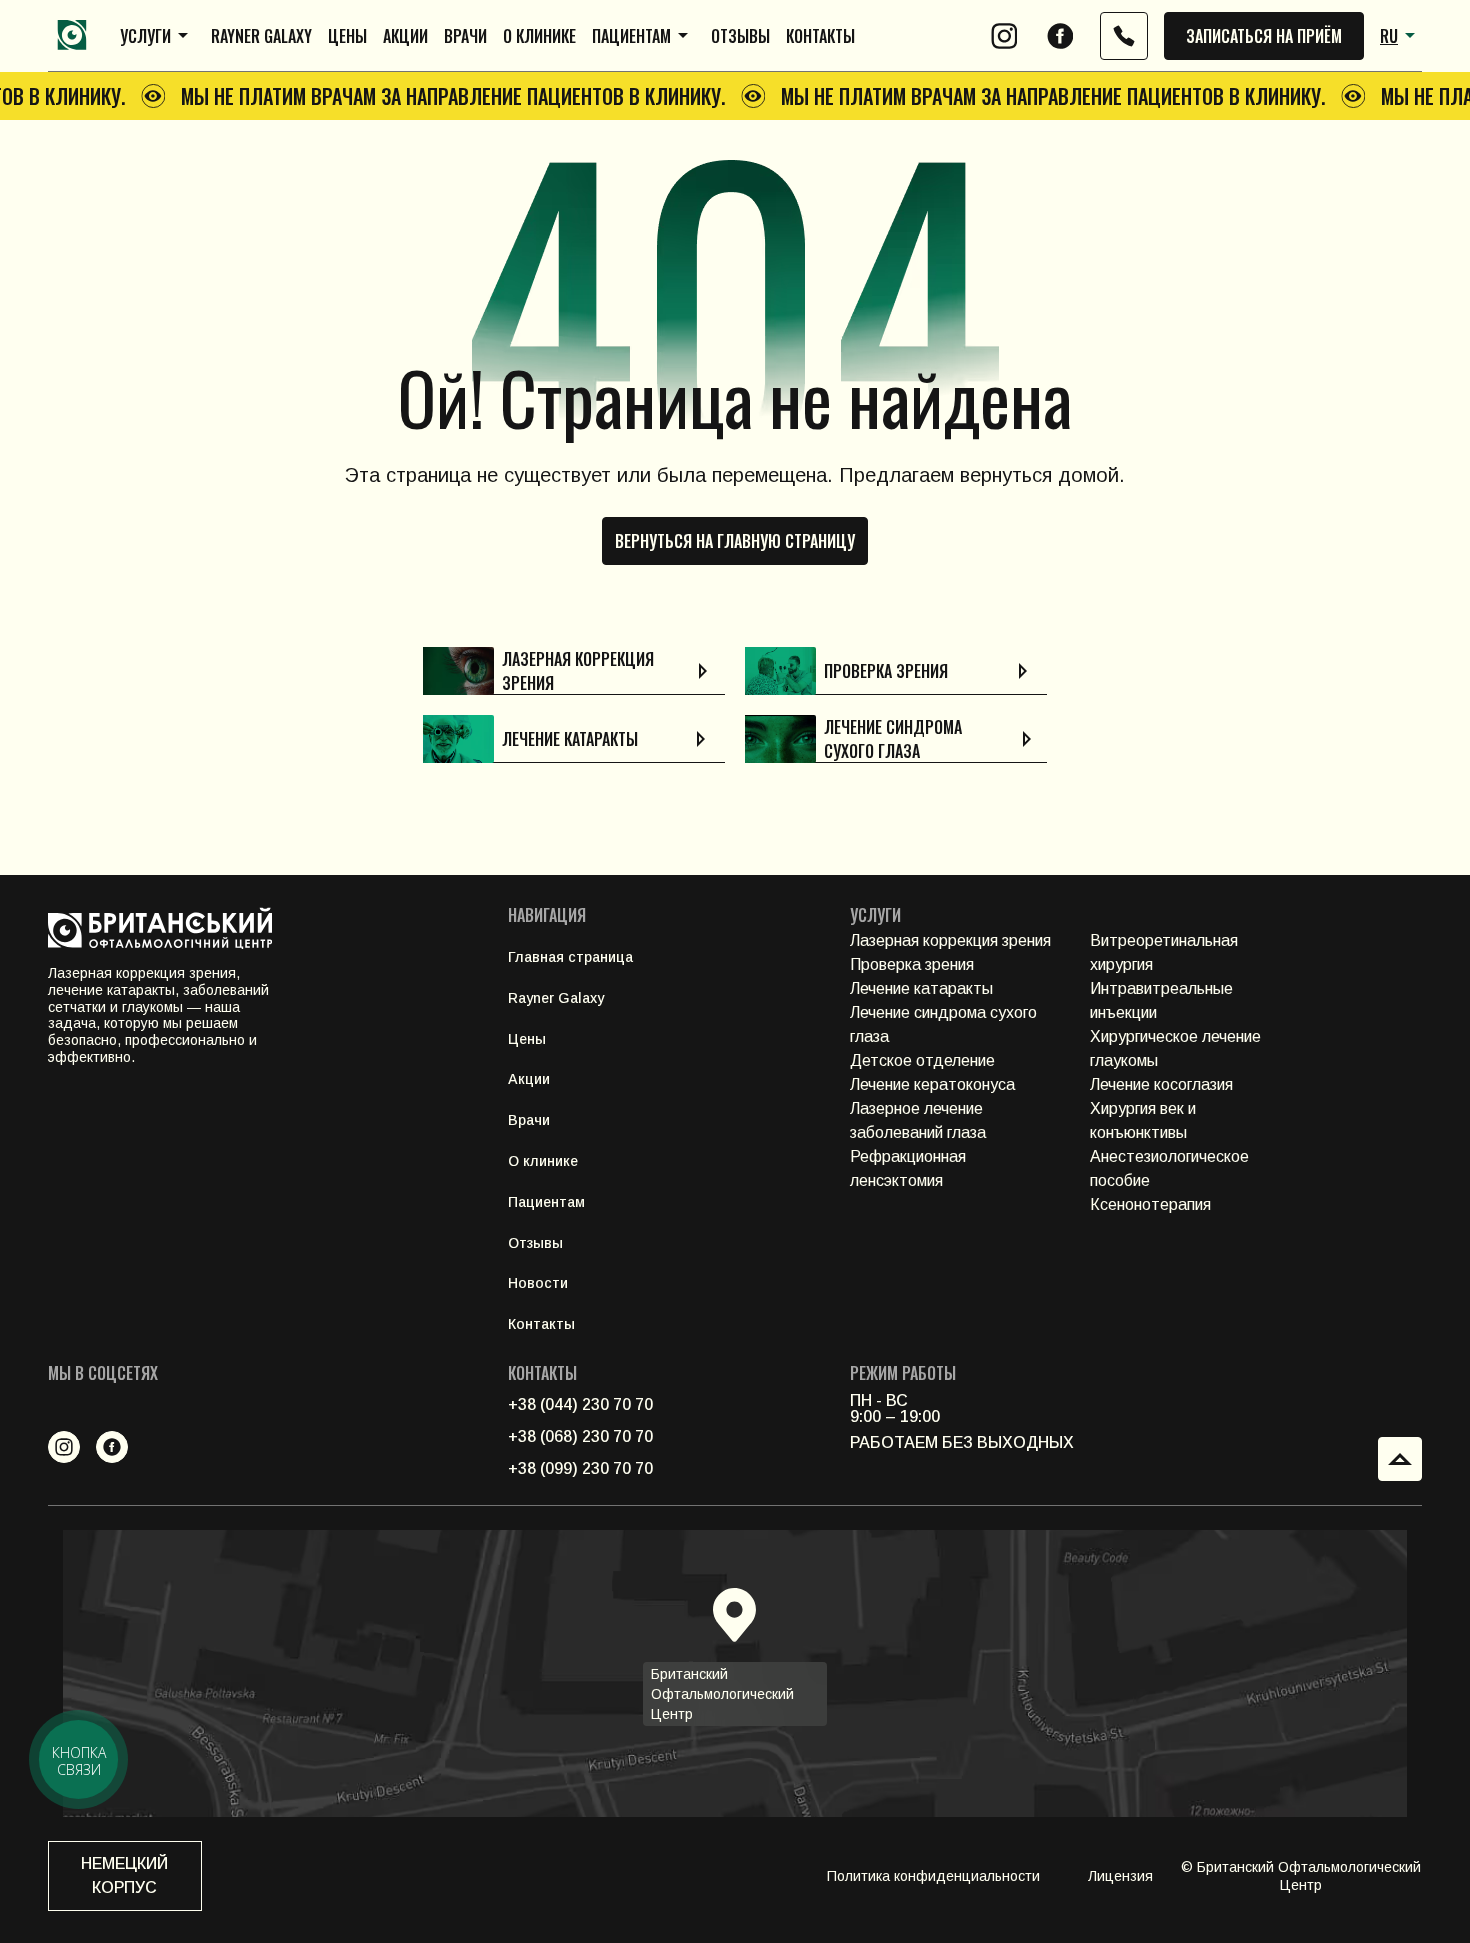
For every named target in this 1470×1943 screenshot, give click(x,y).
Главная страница (570, 957)
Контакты (820, 36)
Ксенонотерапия (1150, 1204)
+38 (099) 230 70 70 (580, 1468)
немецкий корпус (124, 1875)
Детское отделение (922, 1060)
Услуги (145, 36)
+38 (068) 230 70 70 (580, 1436)
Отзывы (740, 36)
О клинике (539, 36)
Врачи (465, 36)
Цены (347, 36)
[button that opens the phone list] (1124, 36)
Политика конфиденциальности (933, 1876)
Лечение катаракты (921, 988)
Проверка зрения (912, 964)
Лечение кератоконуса (932, 1084)
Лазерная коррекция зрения (950, 940)
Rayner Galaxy (261, 36)
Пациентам (631, 36)
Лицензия (1120, 1876)
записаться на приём (1264, 36)
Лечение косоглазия (1161, 1084)
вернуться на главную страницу (735, 541)
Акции (405, 36)
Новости (538, 1283)
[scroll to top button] (1400, 1459)
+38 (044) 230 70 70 (580, 1404)
